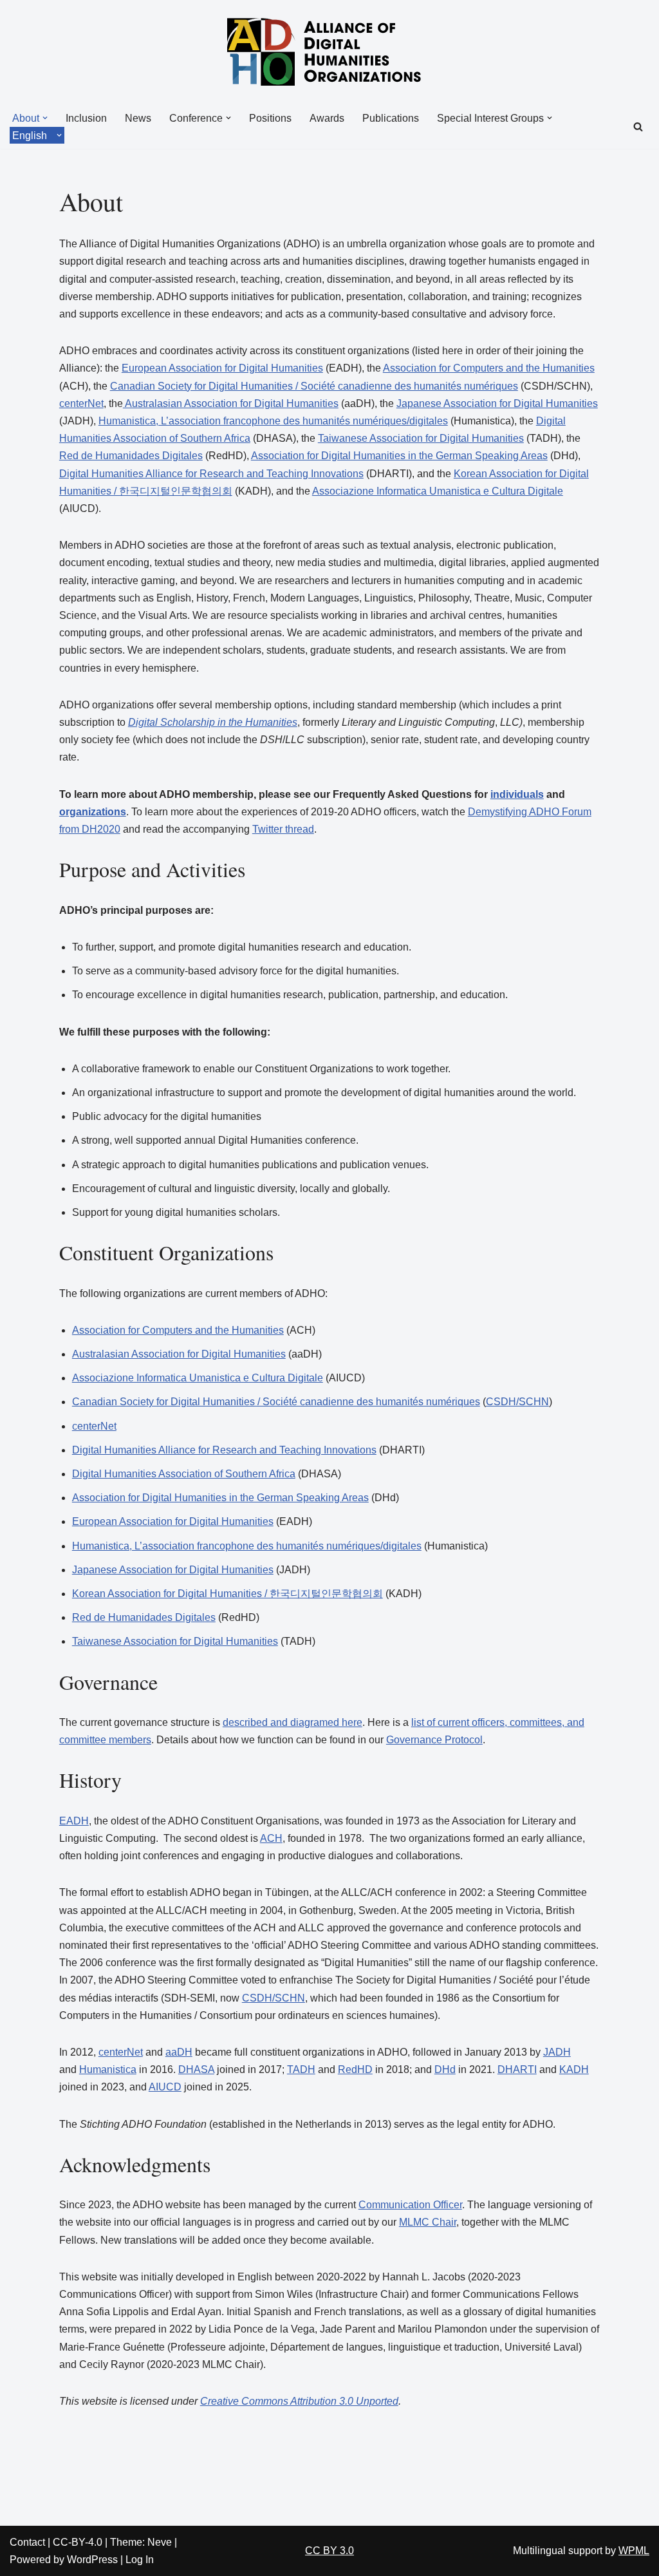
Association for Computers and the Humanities (489, 368)
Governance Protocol (434, 1740)
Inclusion (86, 118)
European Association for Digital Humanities (222, 368)
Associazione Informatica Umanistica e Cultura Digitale (438, 491)
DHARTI (517, 2069)
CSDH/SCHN (517, 1402)
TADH (301, 2069)
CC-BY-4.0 (78, 2542)
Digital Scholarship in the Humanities (213, 722)
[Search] (638, 127)
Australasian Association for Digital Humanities (231, 403)
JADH (557, 2052)
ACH (271, 1838)
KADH (574, 2069)
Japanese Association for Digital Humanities (497, 403)
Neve (160, 2542)
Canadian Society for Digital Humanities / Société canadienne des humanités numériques (314, 386)
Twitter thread (283, 829)
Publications (391, 118)
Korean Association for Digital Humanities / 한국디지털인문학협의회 (227, 1594)
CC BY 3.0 (329, 2551)
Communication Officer (410, 2205)
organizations (93, 812)
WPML (634, 2551)
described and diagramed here (292, 1722)
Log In (140, 2560)
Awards (327, 118)
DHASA (196, 2069)
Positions (270, 118)
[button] (45, 118)
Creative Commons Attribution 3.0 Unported (299, 2401)
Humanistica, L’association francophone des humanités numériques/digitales (273, 421)
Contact (27, 2542)
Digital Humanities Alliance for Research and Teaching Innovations (211, 474)
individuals (517, 794)
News (138, 118)
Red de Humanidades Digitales (131, 456)
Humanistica (108, 2069)
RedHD (355, 2069)
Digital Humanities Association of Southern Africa (184, 1474)
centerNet (81, 403)
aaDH (179, 2052)
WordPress (92, 2560)
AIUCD (165, 2087)
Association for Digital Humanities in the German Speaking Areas (399, 456)
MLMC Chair (428, 2222)
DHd (445, 2069)
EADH (74, 1821)
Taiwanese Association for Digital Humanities (421, 438)
